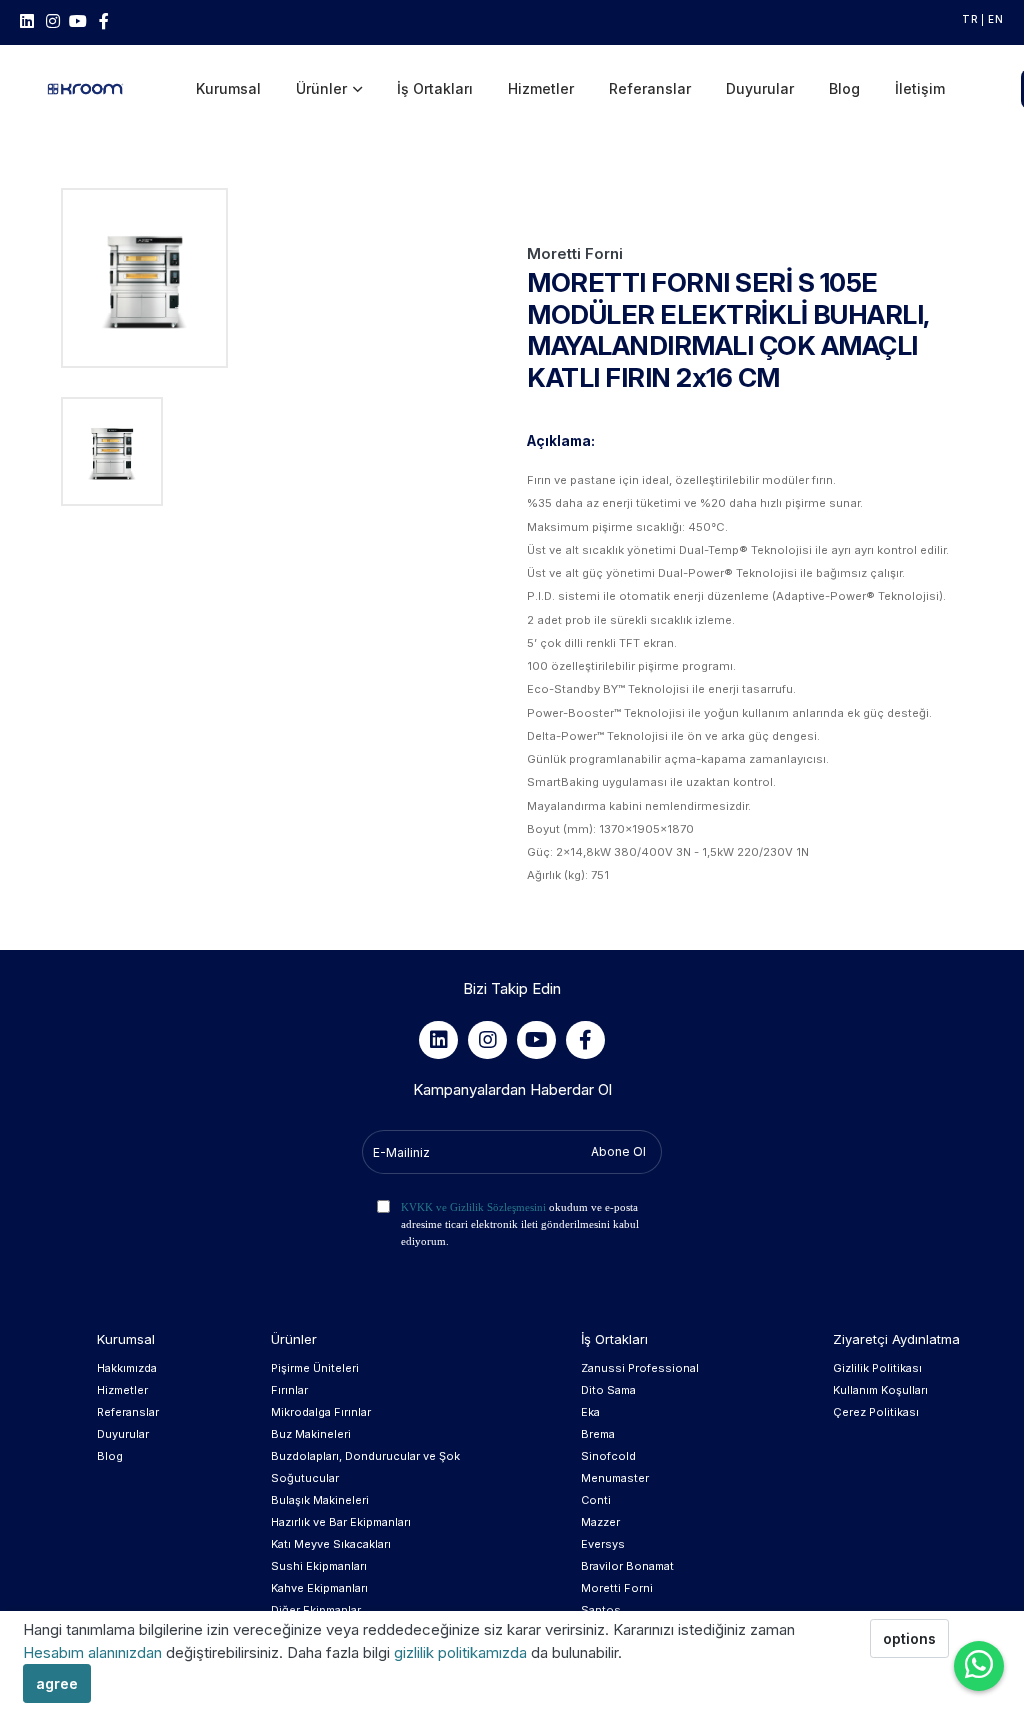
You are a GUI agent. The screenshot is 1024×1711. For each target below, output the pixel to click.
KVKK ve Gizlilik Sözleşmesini (473, 1207)
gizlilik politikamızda (462, 1652)
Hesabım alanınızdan (94, 1652)
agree (57, 1683)
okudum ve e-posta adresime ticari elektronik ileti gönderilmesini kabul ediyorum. (520, 1224)
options (909, 1638)
